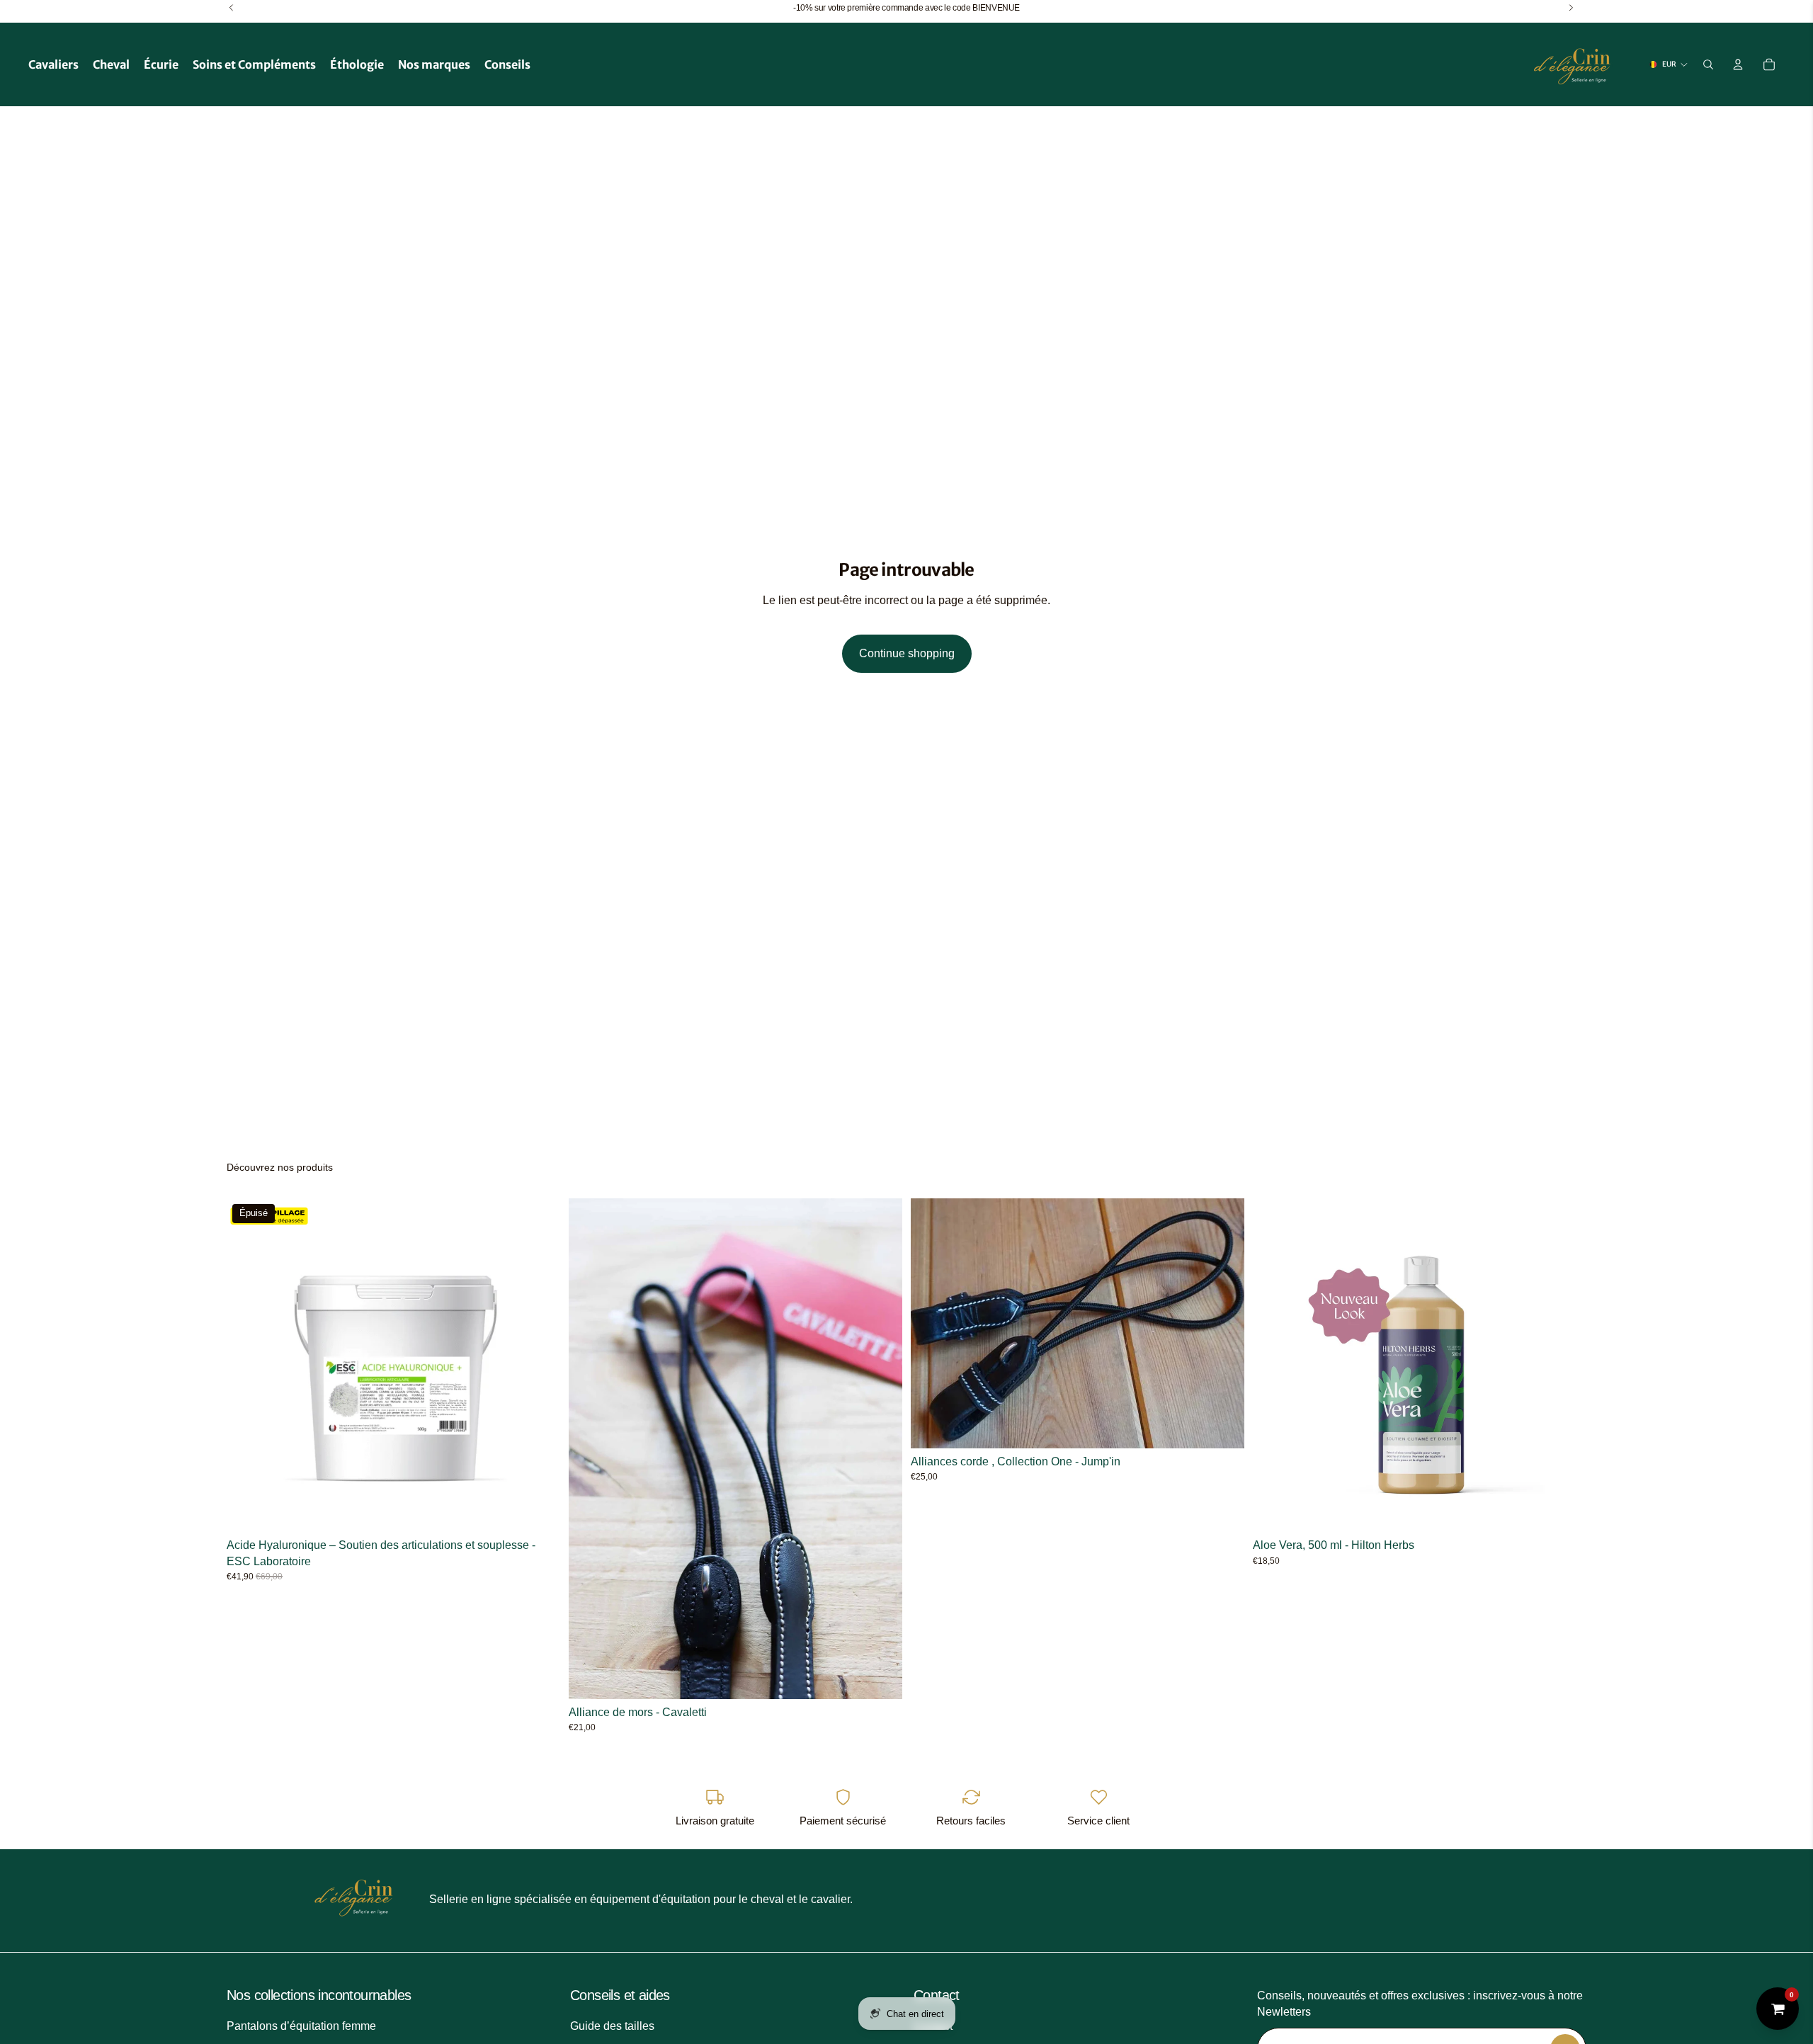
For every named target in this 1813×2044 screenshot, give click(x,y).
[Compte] (1738, 64)
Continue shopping (907, 653)
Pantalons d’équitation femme (301, 2026)
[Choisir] (1222, 1426)
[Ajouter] (880, 1677)
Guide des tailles (612, 2026)
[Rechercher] (1708, 64)
